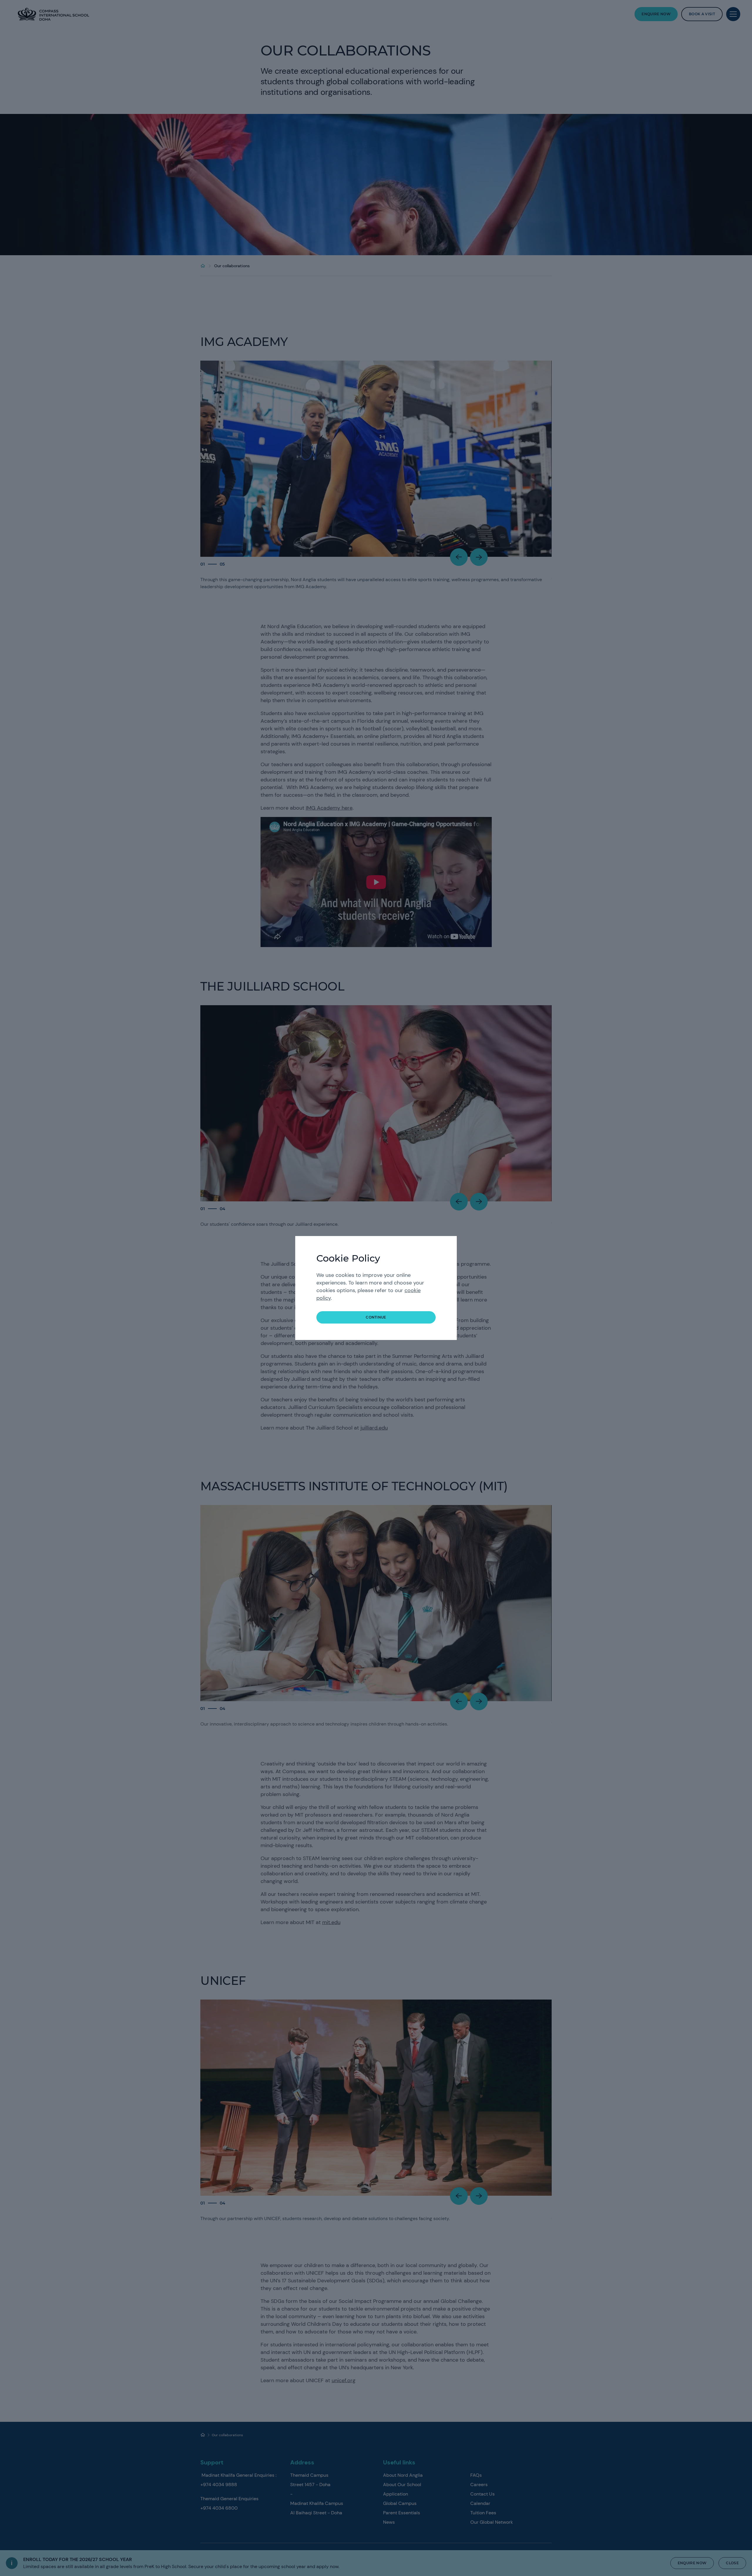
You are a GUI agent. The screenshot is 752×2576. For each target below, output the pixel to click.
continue (376, 1317)
